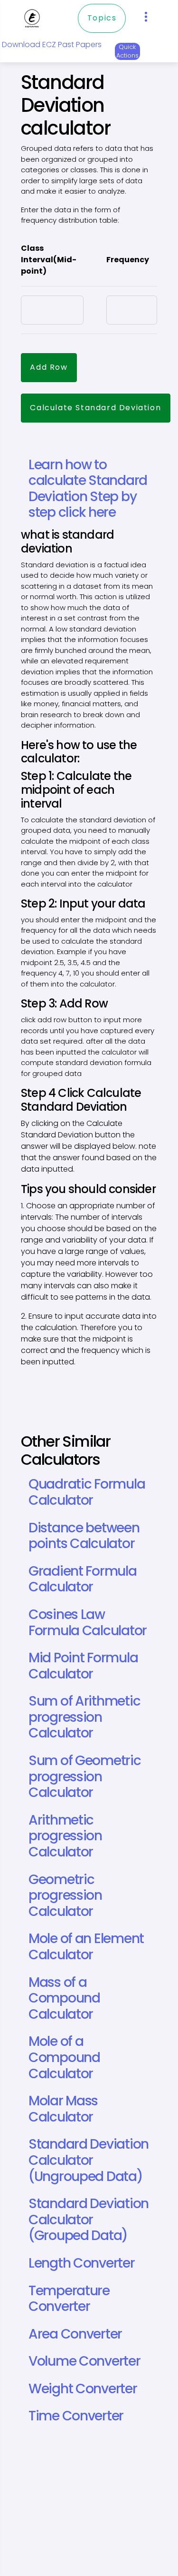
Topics (102, 18)
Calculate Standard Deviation (95, 408)
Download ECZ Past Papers (52, 44)
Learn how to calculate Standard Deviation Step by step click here (88, 489)
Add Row (49, 367)
